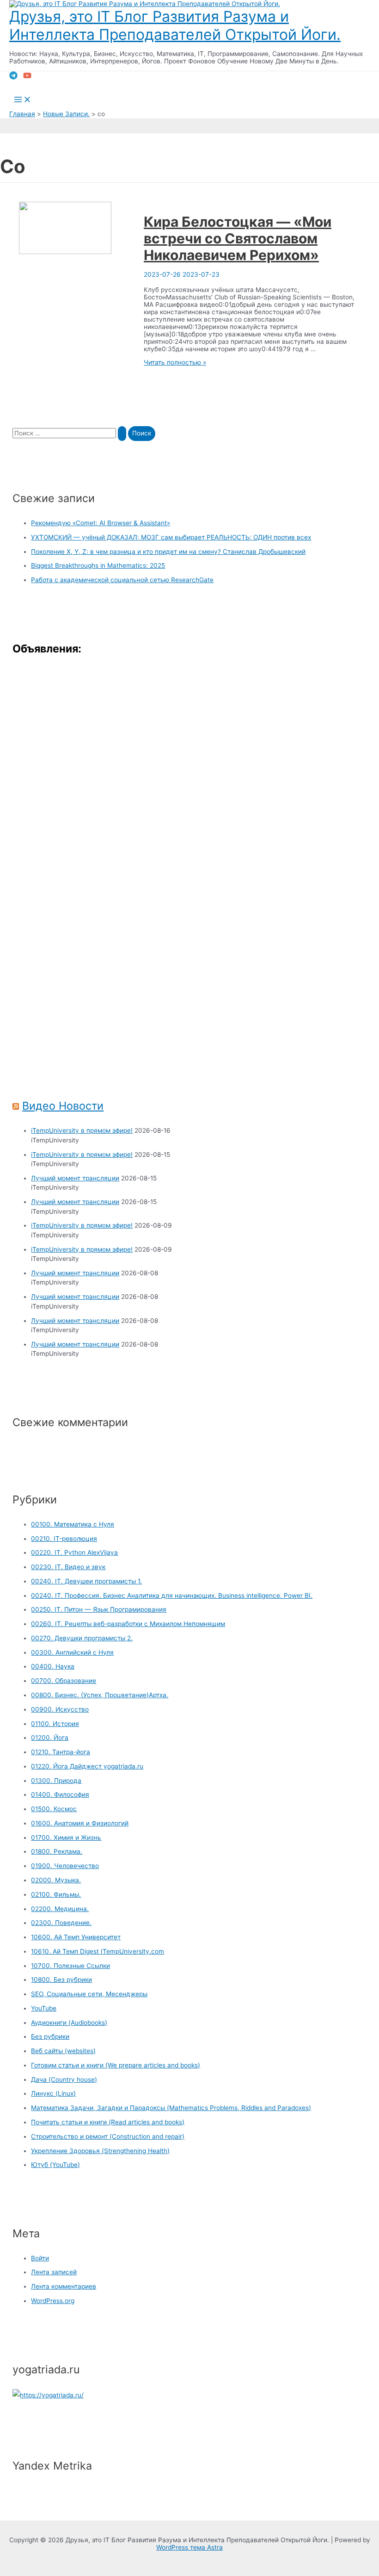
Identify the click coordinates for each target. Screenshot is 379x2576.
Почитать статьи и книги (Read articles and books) (108, 2122)
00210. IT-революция (64, 1539)
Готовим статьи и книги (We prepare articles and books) (116, 2065)
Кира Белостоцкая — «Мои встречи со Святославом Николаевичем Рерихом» (238, 238)
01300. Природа (56, 1781)
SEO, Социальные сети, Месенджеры (89, 1994)
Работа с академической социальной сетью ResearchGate (122, 580)
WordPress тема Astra (189, 2547)
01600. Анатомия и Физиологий (80, 1823)
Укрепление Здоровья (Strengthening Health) (100, 2151)
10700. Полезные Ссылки (70, 1966)
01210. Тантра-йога (61, 1752)
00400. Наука (53, 1666)
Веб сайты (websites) (63, 2051)
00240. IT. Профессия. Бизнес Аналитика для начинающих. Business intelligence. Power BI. (172, 1595)
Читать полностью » (175, 362)
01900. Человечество (65, 1866)
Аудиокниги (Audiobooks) (69, 2023)
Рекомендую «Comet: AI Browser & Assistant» (101, 523)
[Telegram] (13, 77)
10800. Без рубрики (61, 1980)
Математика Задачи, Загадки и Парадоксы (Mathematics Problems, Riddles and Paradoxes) (171, 2108)
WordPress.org (53, 2301)
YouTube (44, 2008)
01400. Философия (60, 1794)
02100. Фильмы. (56, 1894)
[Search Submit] (122, 434)
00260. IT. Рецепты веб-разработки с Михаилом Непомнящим (128, 1624)
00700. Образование (64, 1681)
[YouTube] (27, 77)
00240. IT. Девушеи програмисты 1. (86, 1581)
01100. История (55, 1724)
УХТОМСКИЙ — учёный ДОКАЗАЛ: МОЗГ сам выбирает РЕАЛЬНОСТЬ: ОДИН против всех (171, 537)
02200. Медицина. (60, 1909)
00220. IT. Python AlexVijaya (74, 1552)
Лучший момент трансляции (75, 1178)
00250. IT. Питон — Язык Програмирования (99, 1609)
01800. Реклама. (57, 1851)
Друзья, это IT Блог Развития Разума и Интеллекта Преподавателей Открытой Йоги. (175, 25)
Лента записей (54, 2272)
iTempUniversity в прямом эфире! (82, 1130)
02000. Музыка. (56, 1880)
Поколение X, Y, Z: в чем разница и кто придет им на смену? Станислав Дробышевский (168, 552)
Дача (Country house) (64, 2079)
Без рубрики (50, 2036)
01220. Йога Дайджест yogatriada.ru (87, 1766)
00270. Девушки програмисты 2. (82, 1638)
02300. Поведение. (61, 1923)
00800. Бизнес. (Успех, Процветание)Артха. (100, 1695)
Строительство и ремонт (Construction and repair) (108, 2136)
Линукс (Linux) (53, 2093)
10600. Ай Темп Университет (76, 1937)
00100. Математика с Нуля (73, 1524)
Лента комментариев (64, 2286)
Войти (40, 2258)
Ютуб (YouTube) (55, 2165)
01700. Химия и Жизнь (66, 1837)
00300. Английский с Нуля (72, 1652)
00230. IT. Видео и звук (68, 1567)
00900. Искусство (60, 1709)
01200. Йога (50, 1738)
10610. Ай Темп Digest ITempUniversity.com (98, 1951)
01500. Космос (54, 1809)
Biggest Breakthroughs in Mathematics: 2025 (98, 565)
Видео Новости (63, 1106)
